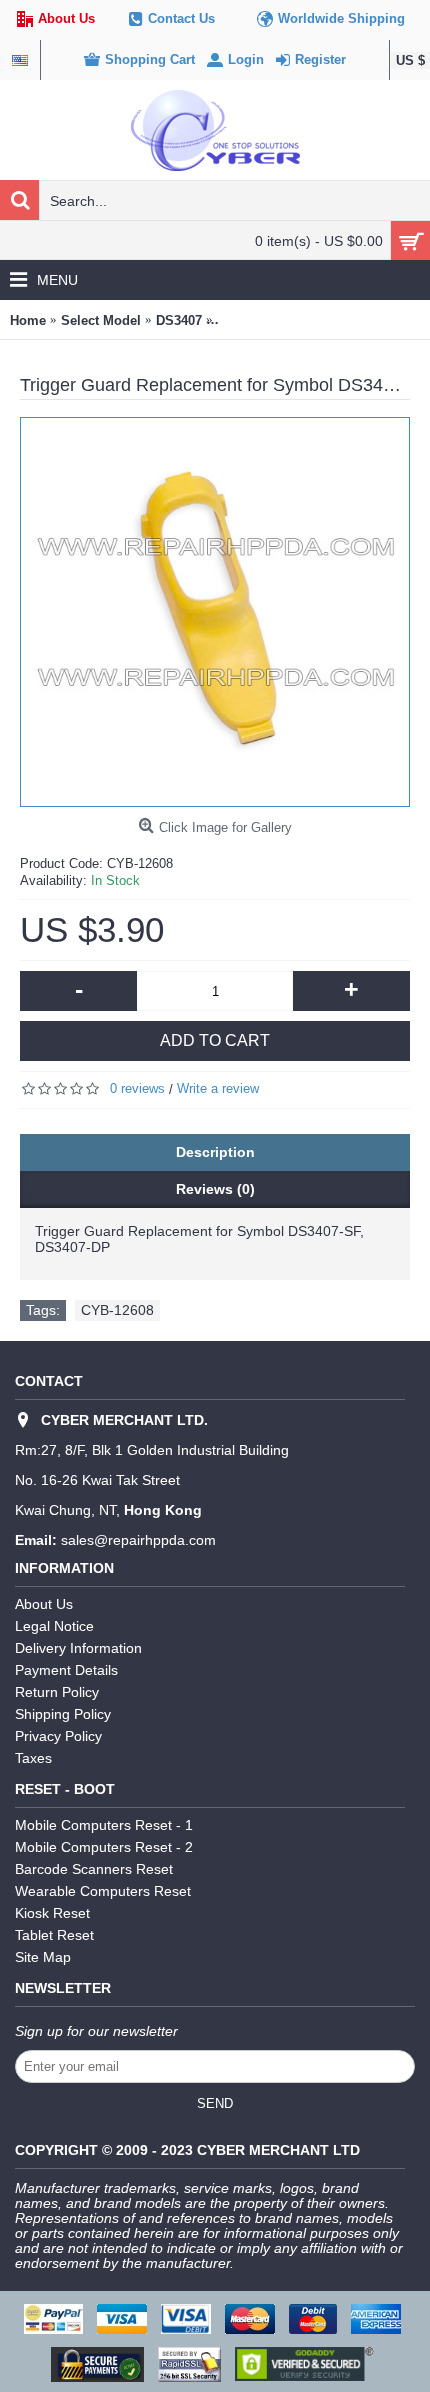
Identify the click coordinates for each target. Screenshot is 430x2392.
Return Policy (57, 1692)
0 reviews (137, 1088)
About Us (44, 1604)
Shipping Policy (63, 1714)
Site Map (43, 1957)
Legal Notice (54, 1626)
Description (215, 1152)
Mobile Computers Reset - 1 (104, 1825)
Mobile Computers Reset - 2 (104, 1847)
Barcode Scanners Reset (94, 1869)
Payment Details (66, 1670)
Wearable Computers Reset (103, 1891)
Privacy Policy (58, 1736)
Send (215, 2103)
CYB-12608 (117, 1310)
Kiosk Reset (52, 1913)
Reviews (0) (215, 1189)
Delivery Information (78, 1648)
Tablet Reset (54, 1935)
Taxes (33, 1758)
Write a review (218, 1088)
